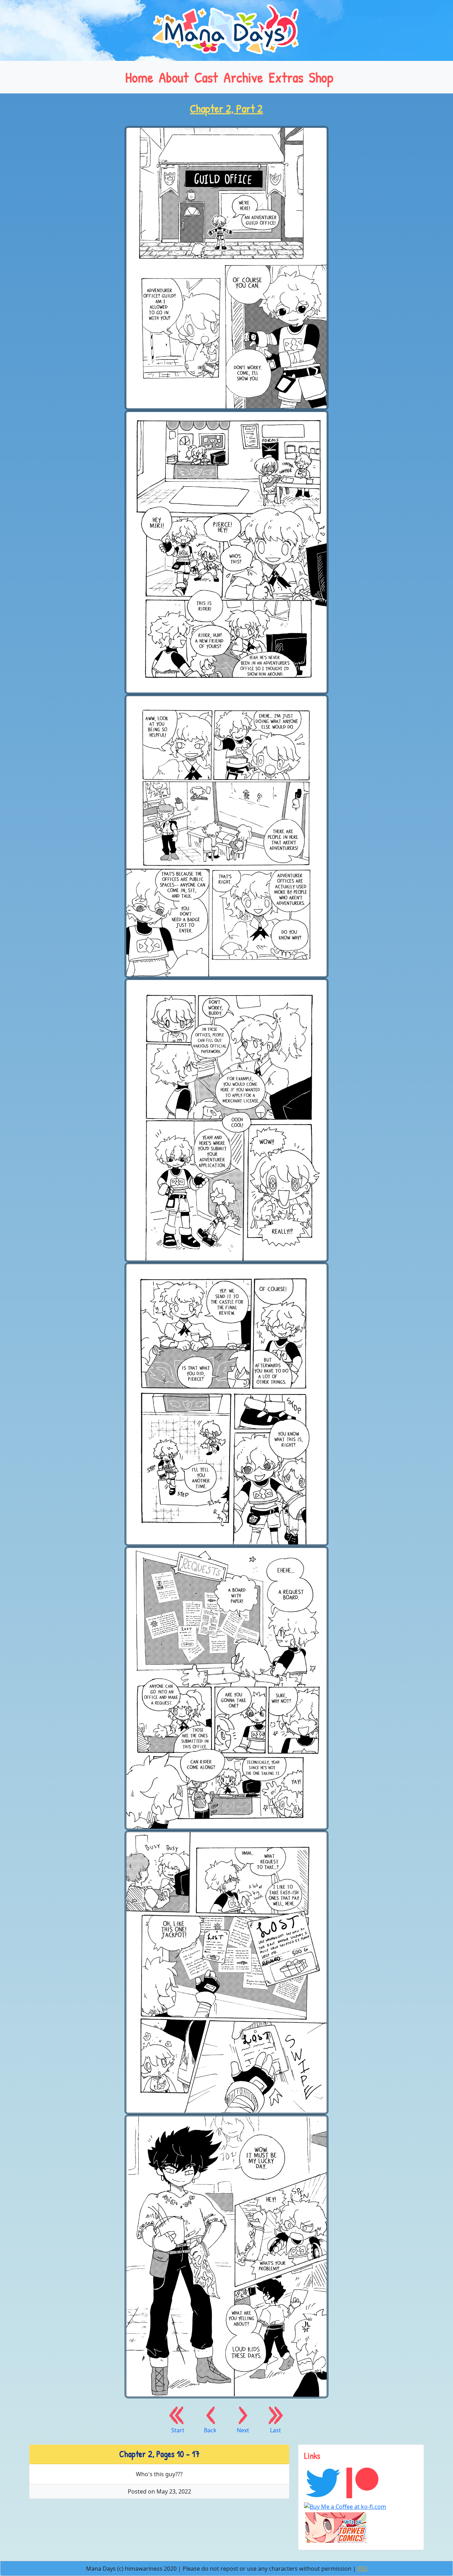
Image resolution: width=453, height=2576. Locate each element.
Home (139, 77)
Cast (206, 77)
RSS (362, 2569)
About (174, 77)
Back (210, 2430)
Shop (321, 77)
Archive (243, 77)
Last (276, 2430)
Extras (286, 77)
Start (178, 2430)
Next (243, 2430)
